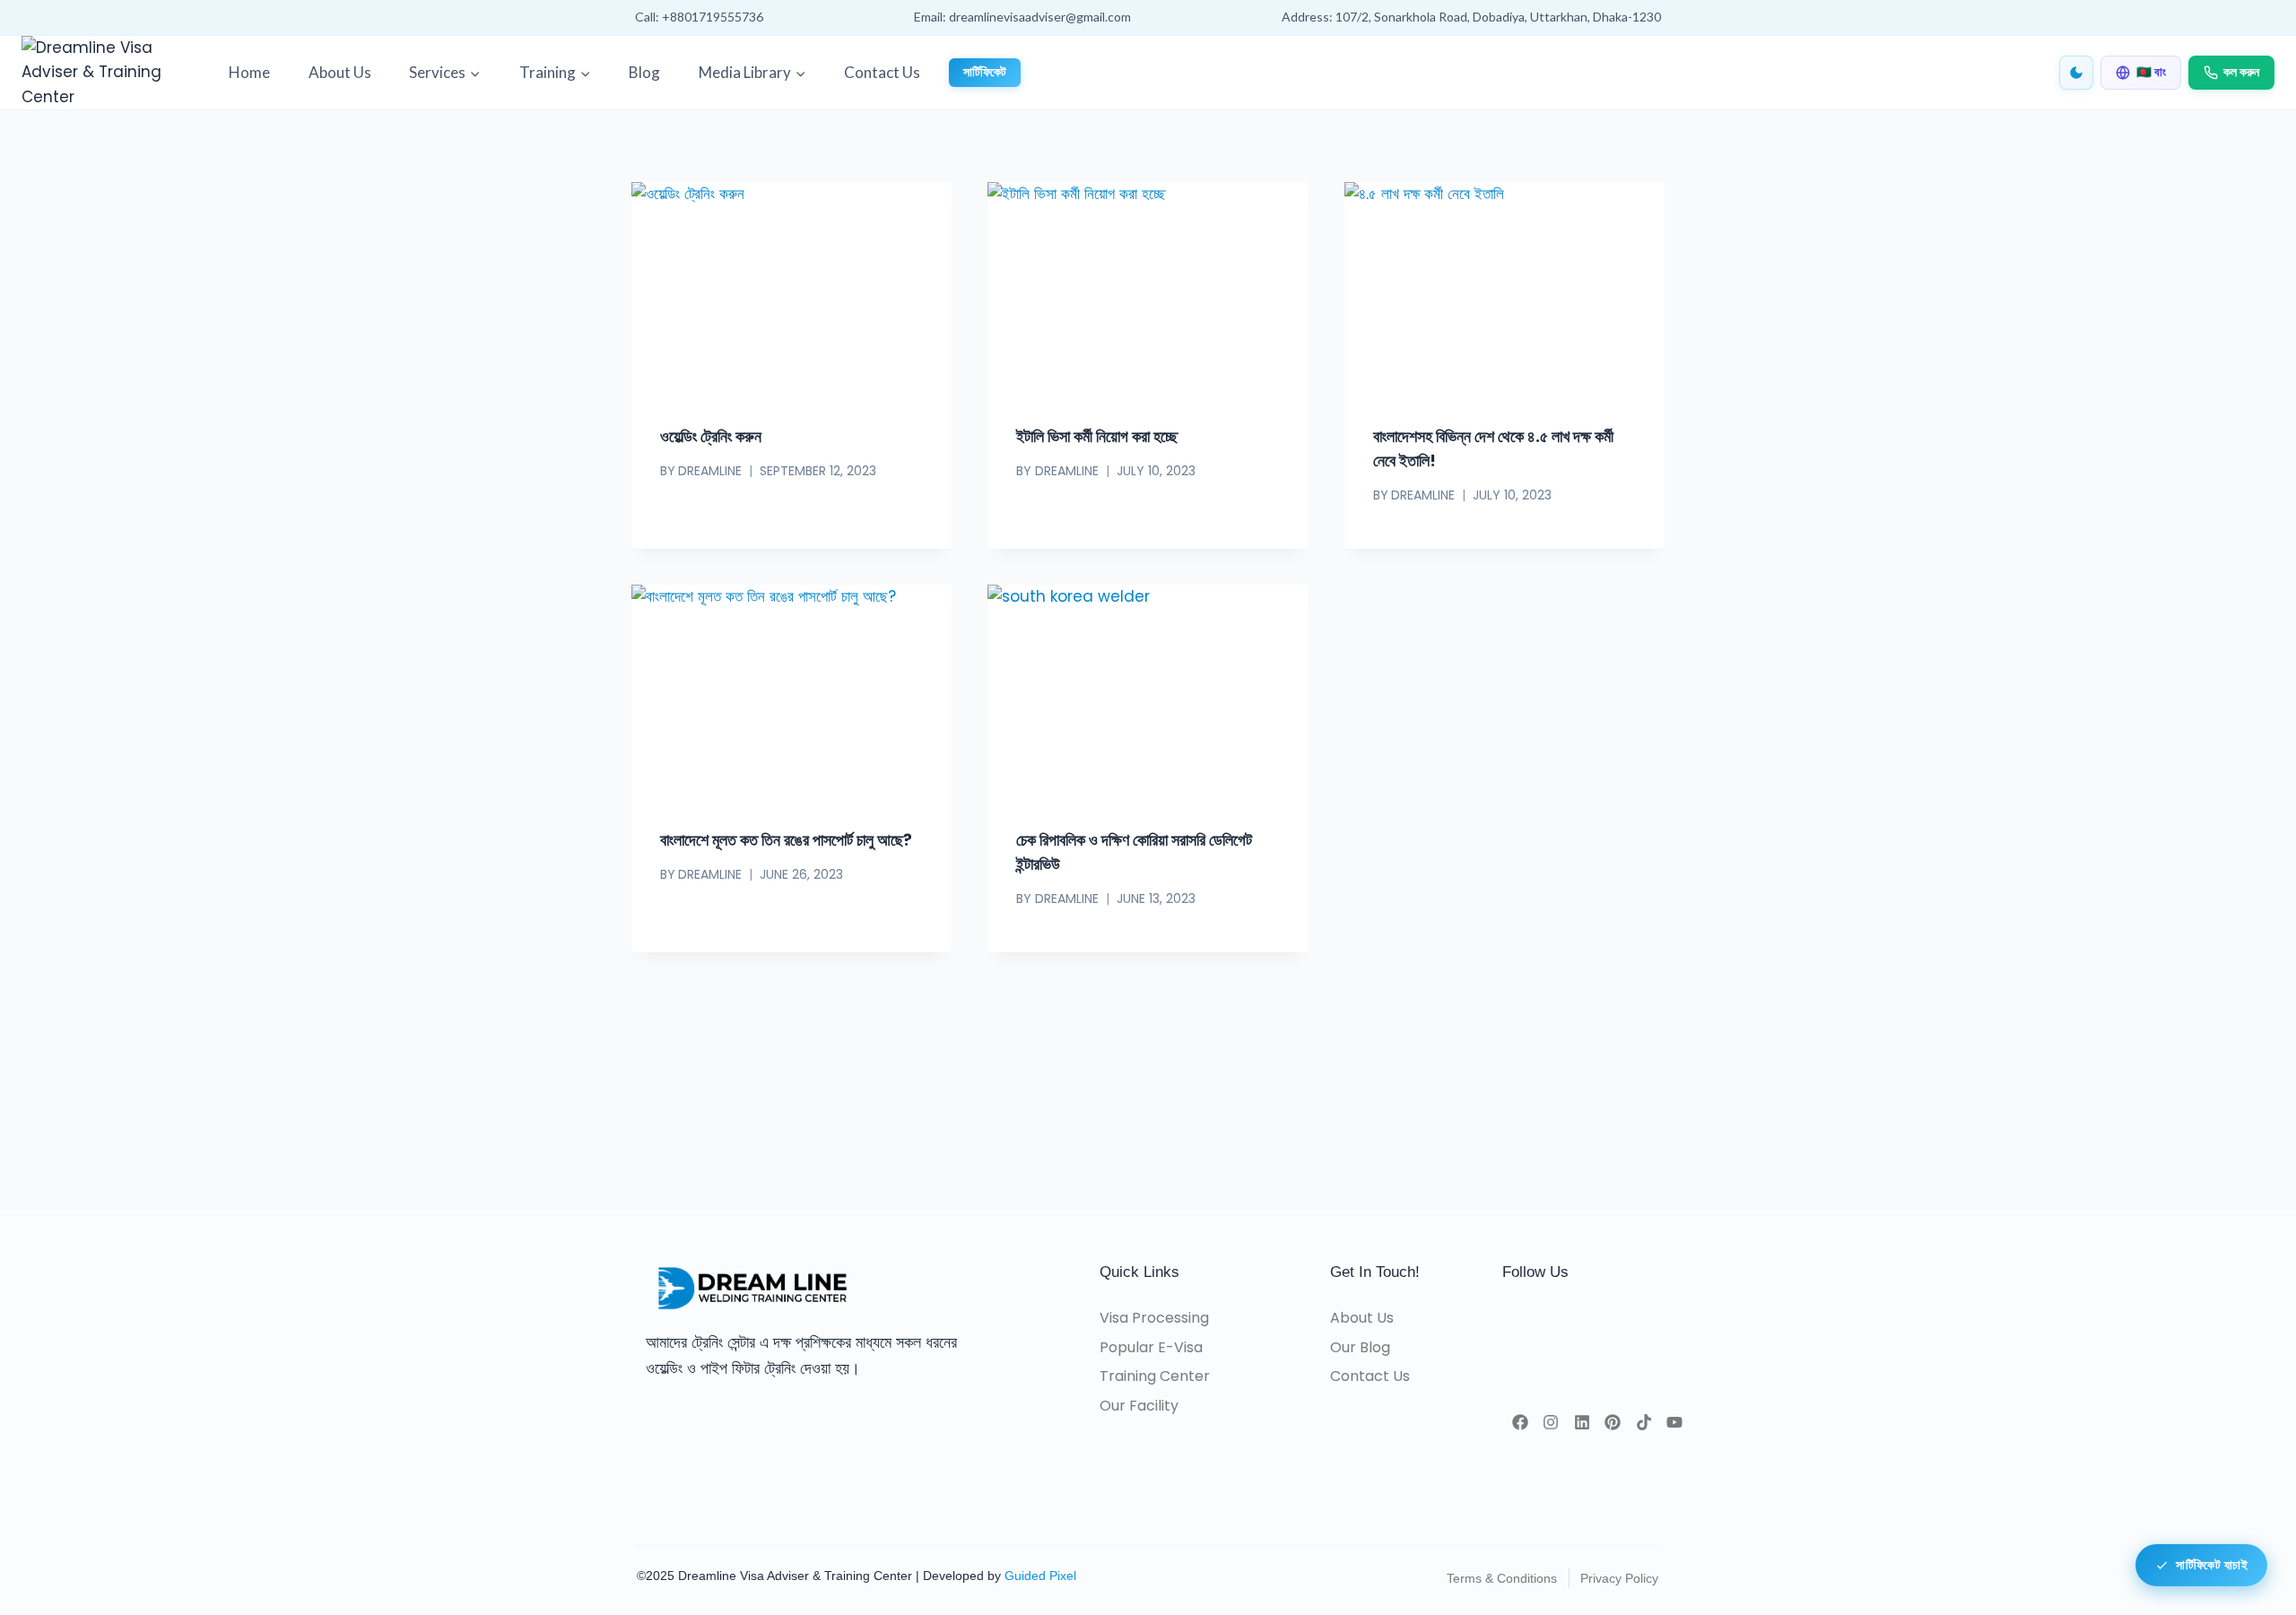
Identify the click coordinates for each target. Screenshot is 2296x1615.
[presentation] (791, 289)
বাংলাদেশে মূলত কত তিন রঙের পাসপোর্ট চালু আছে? (786, 840)
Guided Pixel (1040, 1576)
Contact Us (882, 72)
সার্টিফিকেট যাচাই (2212, 1563)
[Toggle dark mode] (2076, 73)
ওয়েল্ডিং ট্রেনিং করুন (711, 436)
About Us (340, 72)
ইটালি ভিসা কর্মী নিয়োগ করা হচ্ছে (1097, 436)
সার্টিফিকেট (985, 72)
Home (249, 72)
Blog (644, 72)
